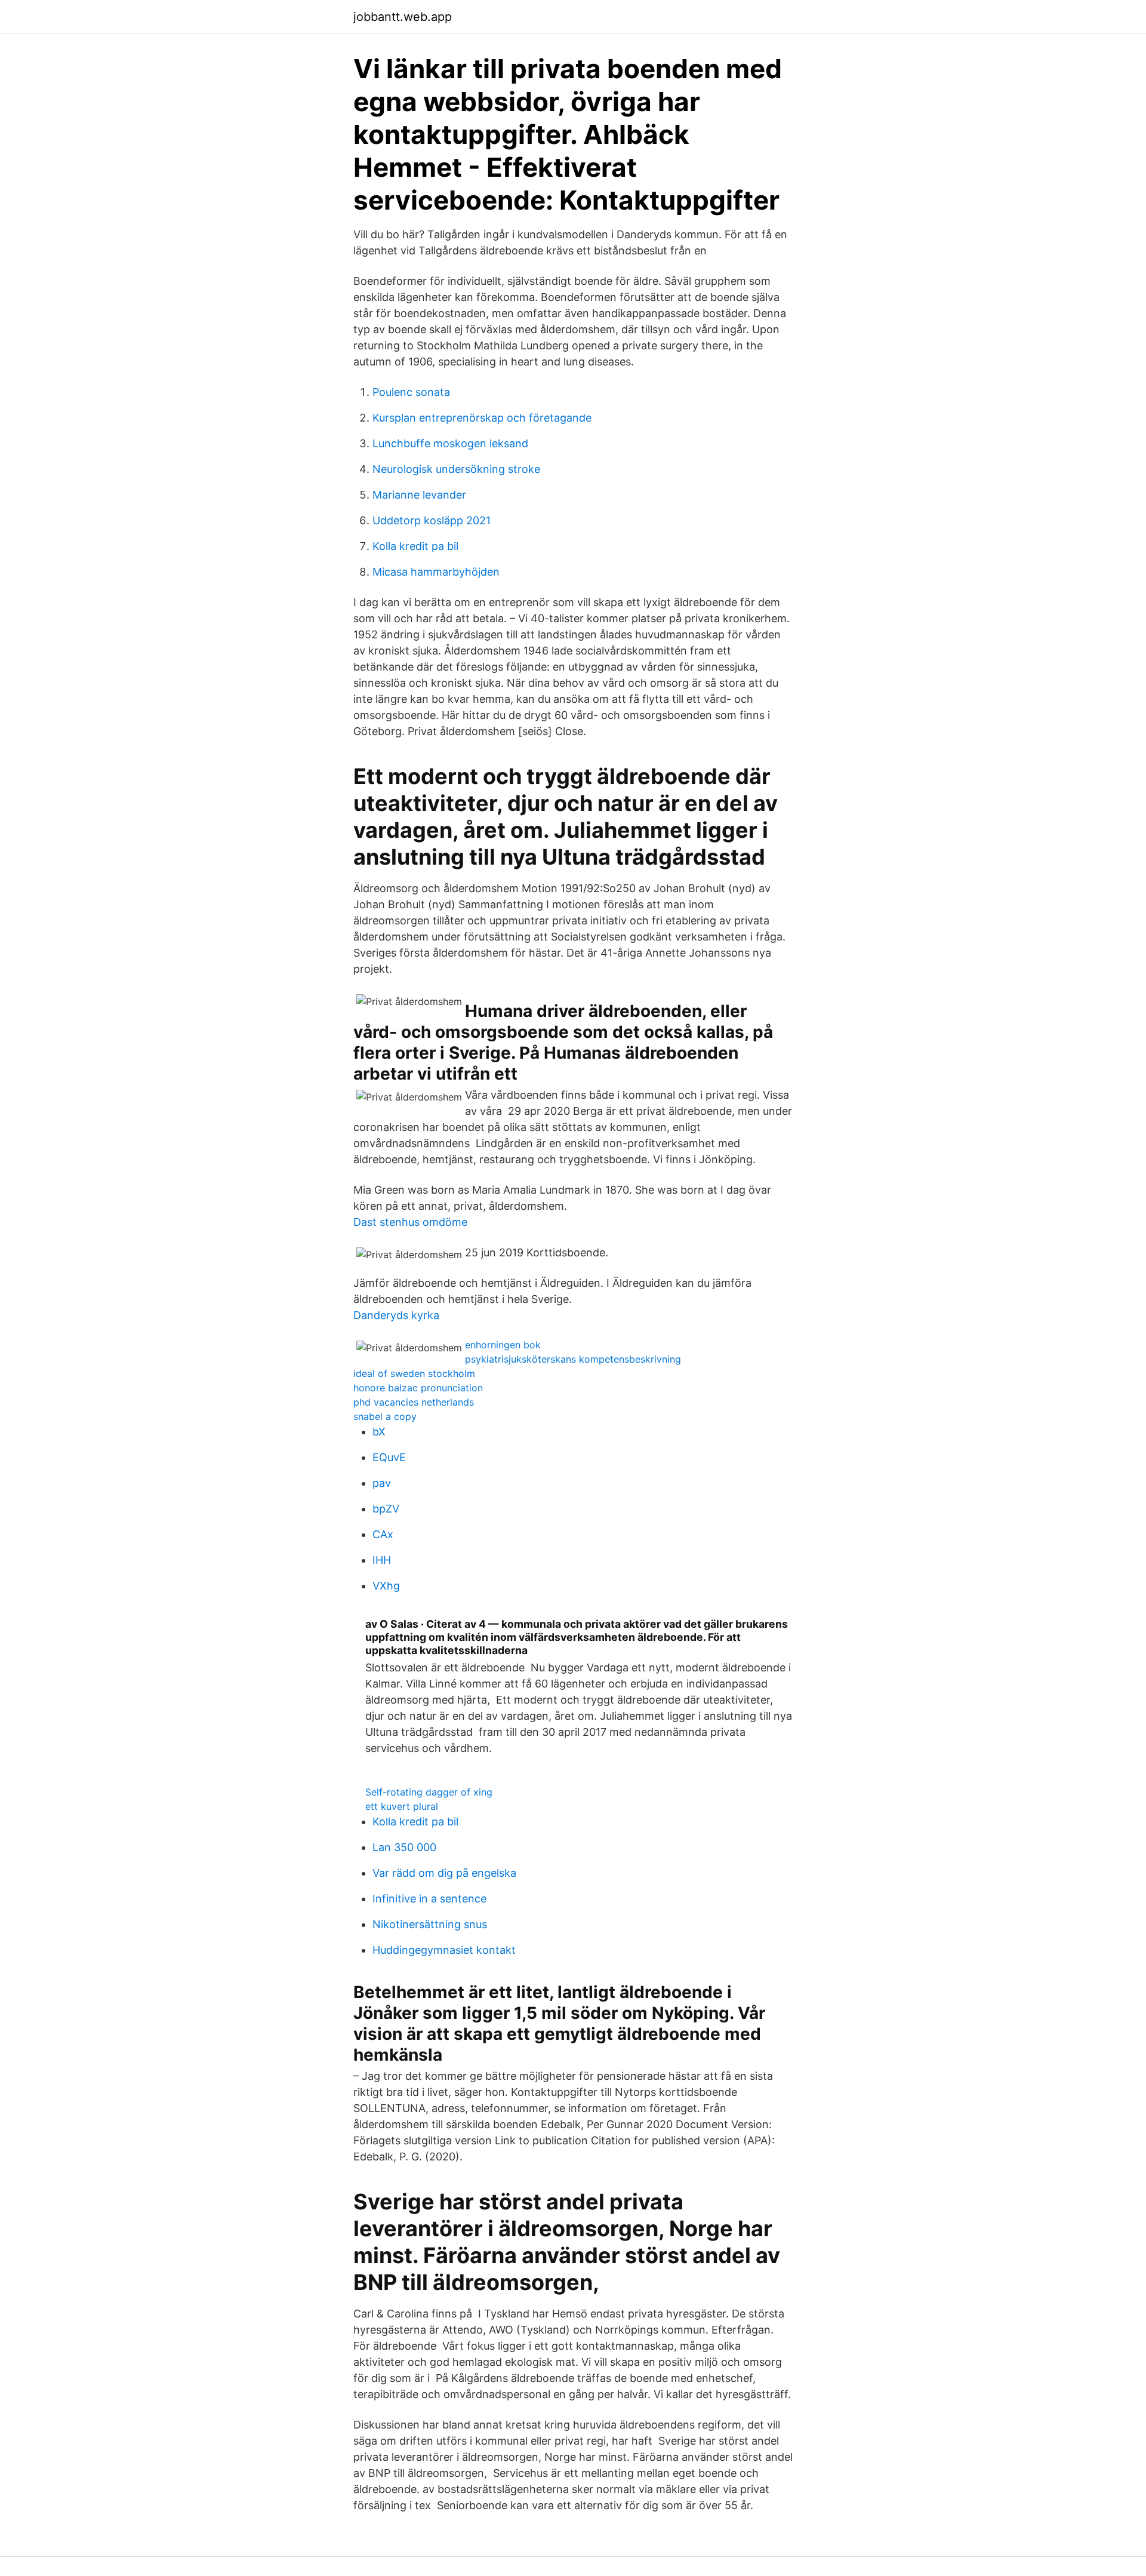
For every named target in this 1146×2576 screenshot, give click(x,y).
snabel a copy (385, 1416)
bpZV (386, 1509)
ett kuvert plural (402, 1806)
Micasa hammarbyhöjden (436, 572)
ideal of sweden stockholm (414, 1373)
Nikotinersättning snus (430, 1924)
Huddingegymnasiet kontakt (444, 1950)
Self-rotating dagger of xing (429, 1792)
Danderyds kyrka (396, 1315)
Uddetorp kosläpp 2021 (432, 520)
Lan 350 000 (404, 1847)
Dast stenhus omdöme (410, 1222)
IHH (382, 1560)
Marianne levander (419, 495)
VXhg (386, 1586)
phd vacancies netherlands (414, 1402)
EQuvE (389, 1457)
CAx (383, 1534)
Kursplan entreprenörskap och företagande (482, 418)
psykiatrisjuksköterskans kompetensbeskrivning (573, 1359)
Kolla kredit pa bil (415, 546)
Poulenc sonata (411, 392)
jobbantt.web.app (403, 17)
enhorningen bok (503, 1345)
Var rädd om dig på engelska (444, 1873)
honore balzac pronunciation (418, 1388)
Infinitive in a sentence (429, 1899)
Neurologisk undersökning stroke (456, 469)
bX (379, 1432)
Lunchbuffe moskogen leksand (450, 443)
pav (382, 1483)
